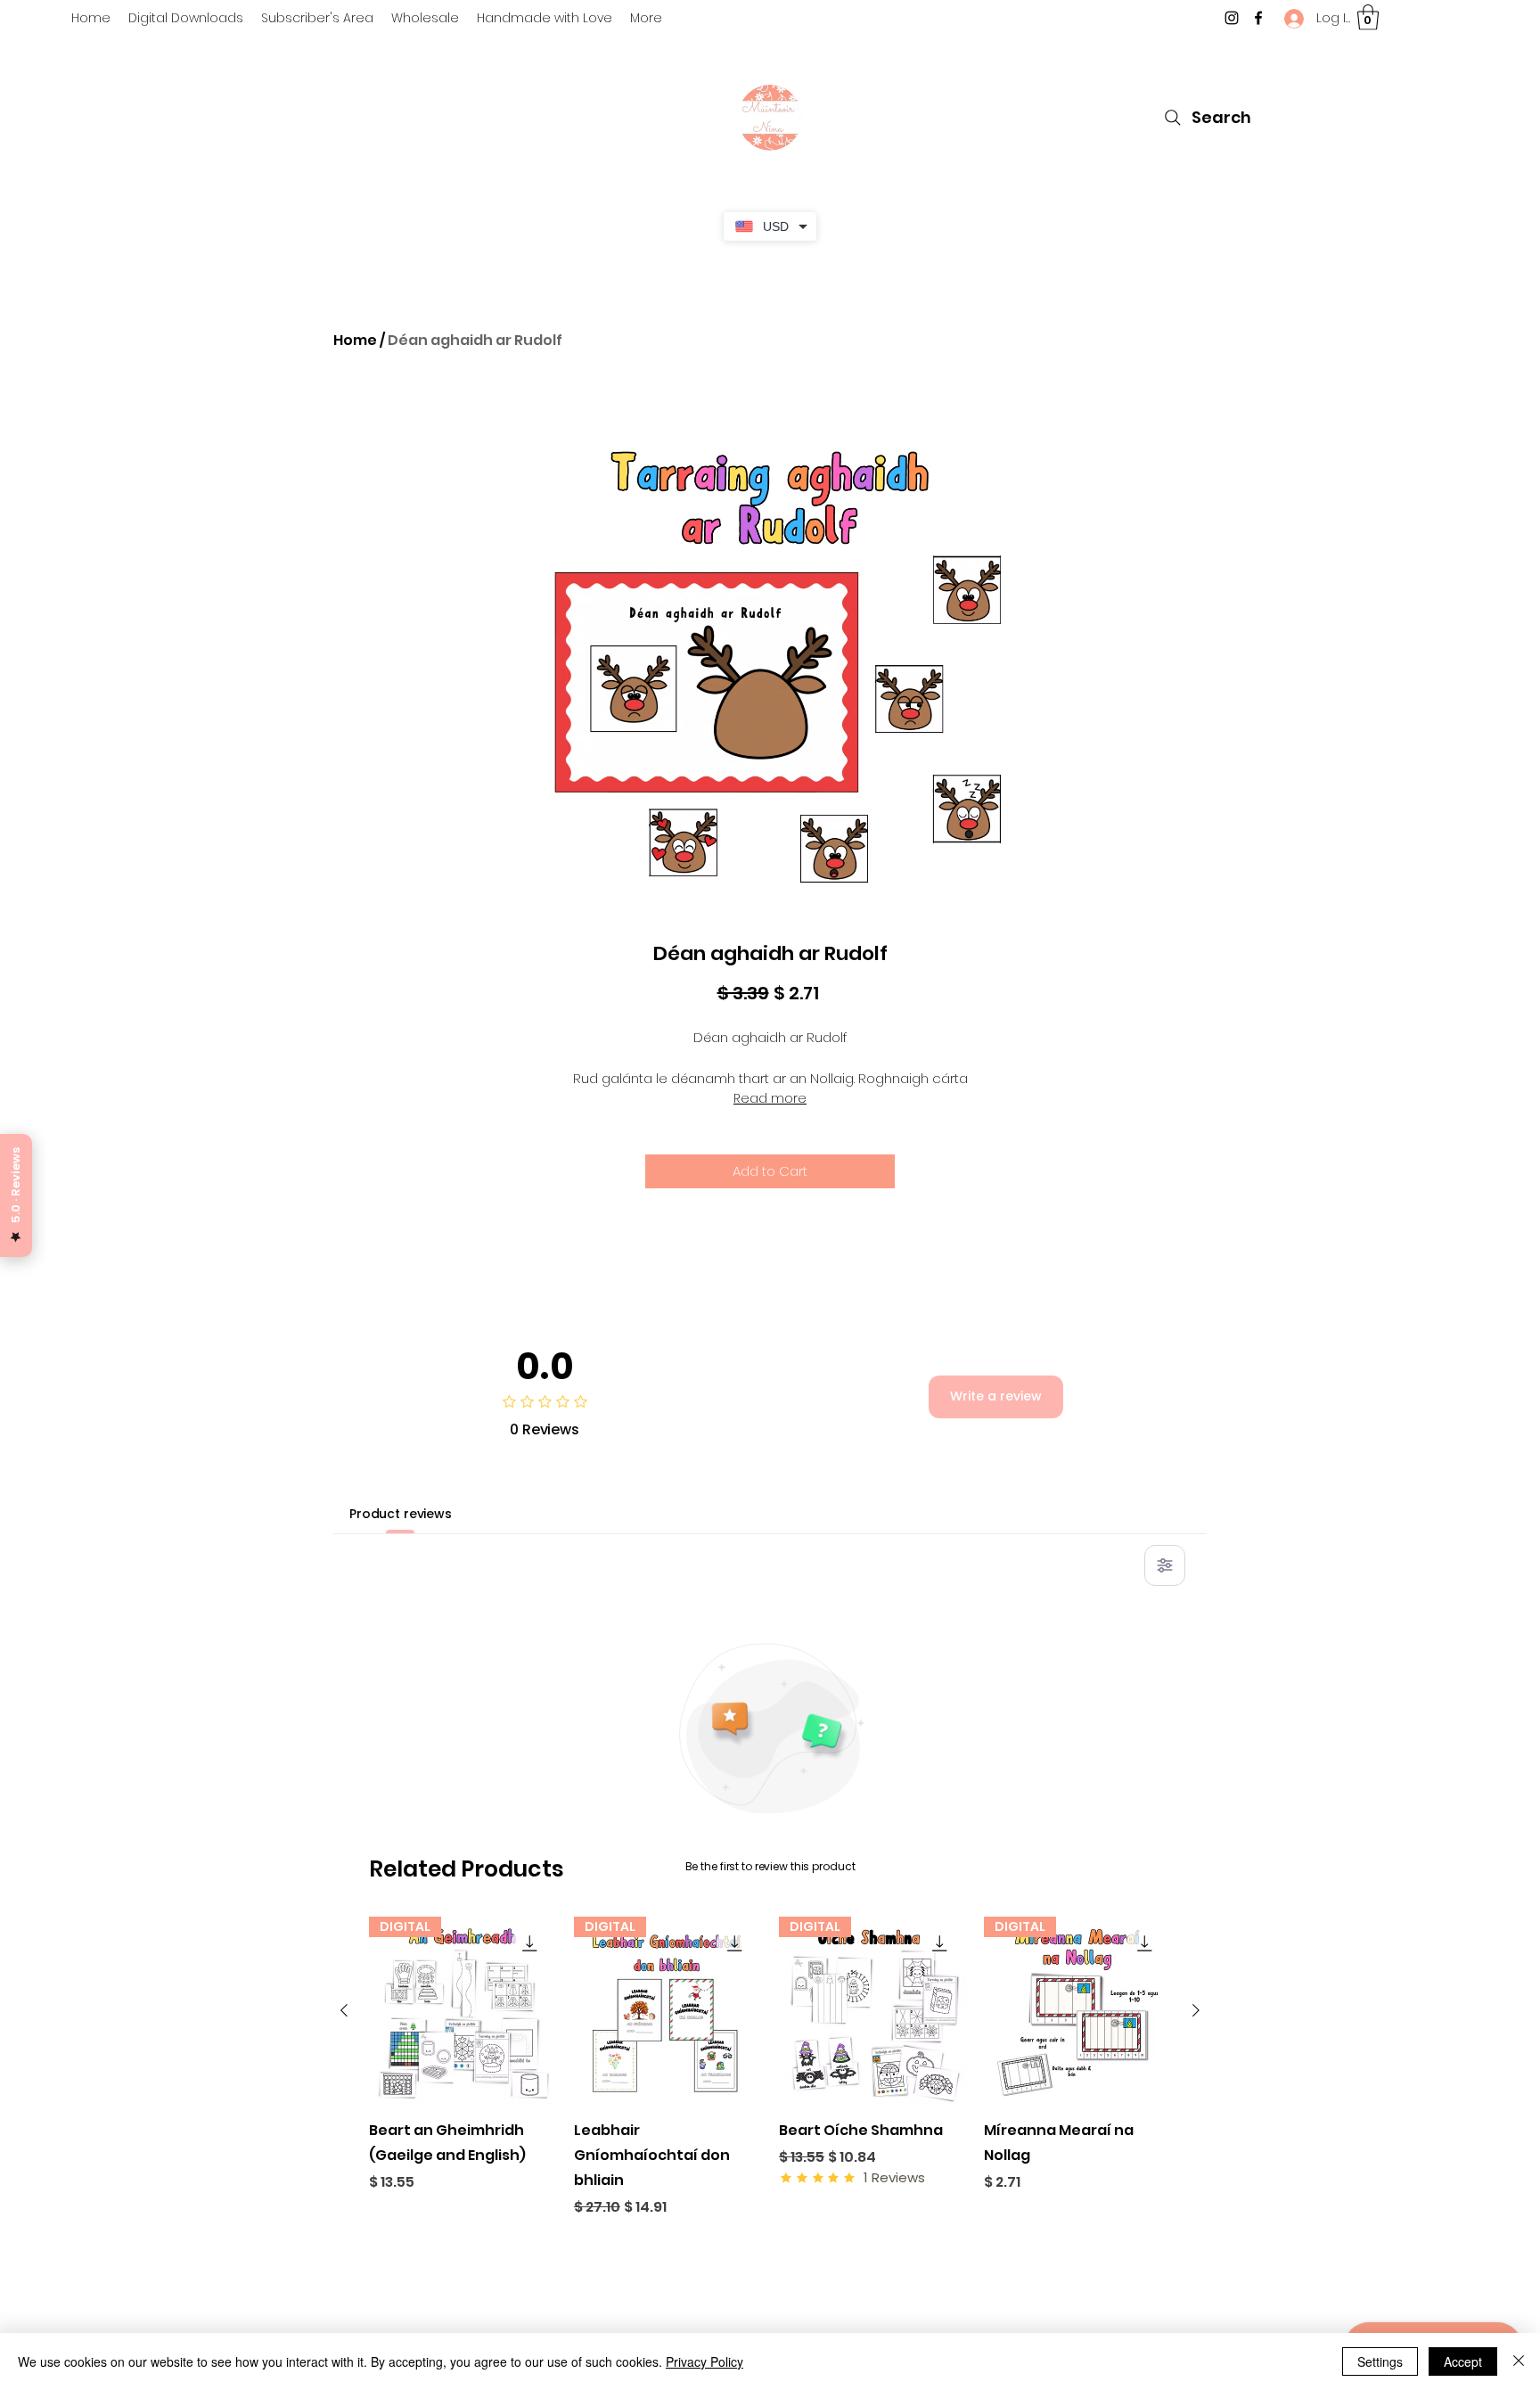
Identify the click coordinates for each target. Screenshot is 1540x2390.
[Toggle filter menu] (1165, 1565)
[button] (1368, 17)
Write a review (996, 1396)
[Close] (1519, 2361)
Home (355, 340)
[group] (770, 2067)
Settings (1380, 2361)
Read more (770, 1098)
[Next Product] (1196, 2010)
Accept (1463, 2361)
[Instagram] (1232, 18)
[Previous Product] (344, 2010)
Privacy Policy (704, 2361)
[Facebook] (1258, 18)
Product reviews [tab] (401, 1514)
